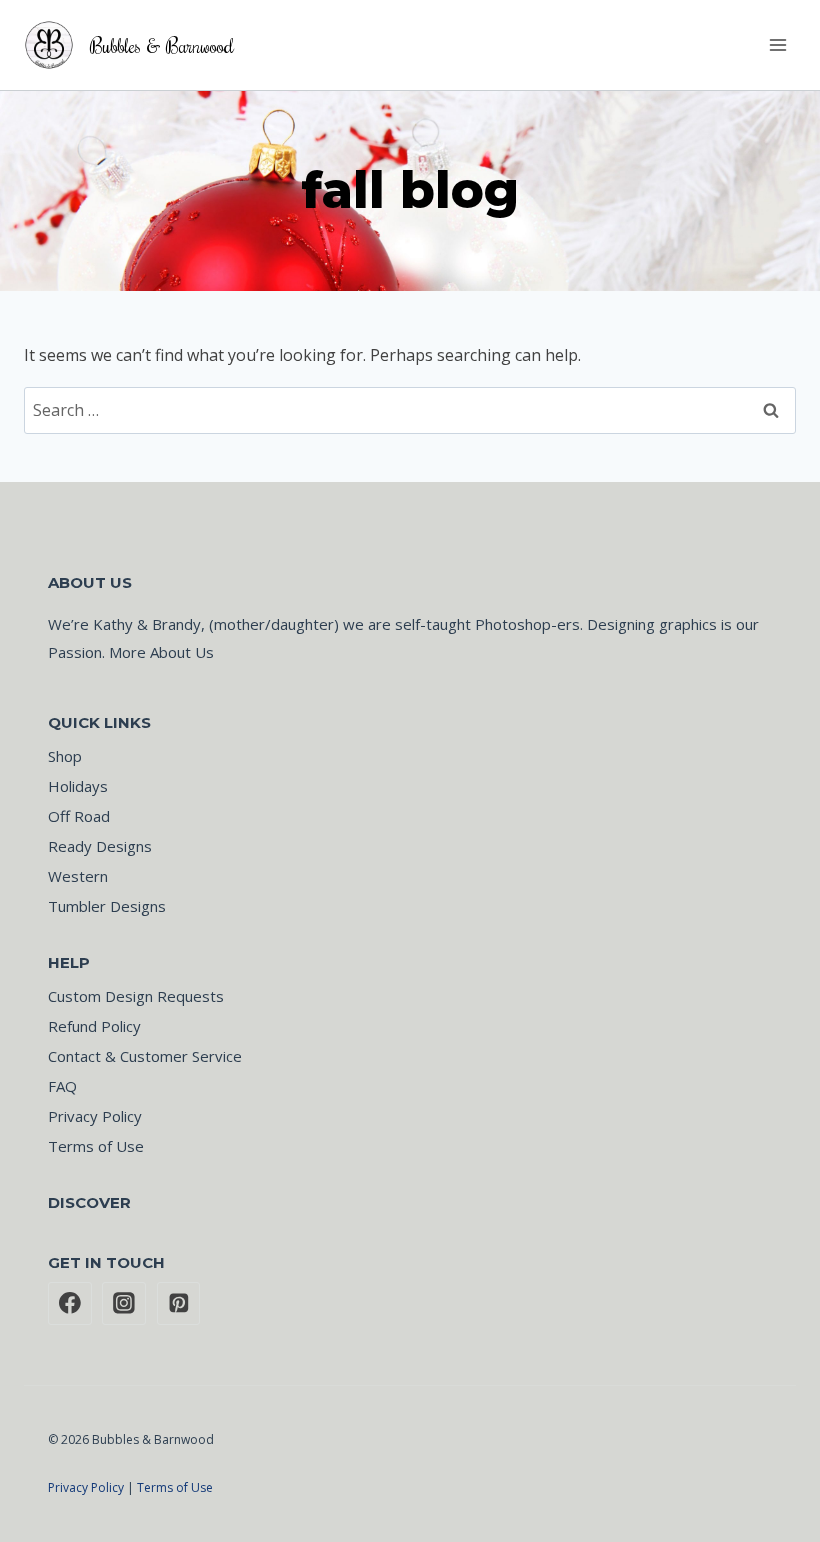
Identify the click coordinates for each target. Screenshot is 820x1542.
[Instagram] (124, 1304)
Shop (65, 756)
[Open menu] (777, 44)
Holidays (78, 786)
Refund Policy (94, 1026)
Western (78, 876)
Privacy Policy (95, 1116)
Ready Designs (100, 846)
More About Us (161, 652)
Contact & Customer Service (145, 1056)
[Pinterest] (179, 1304)
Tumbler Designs (107, 906)
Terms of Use (96, 1146)
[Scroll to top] (740, 1492)
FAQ (62, 1086)
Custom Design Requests (136, 996)
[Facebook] (70, 1304)
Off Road (79, 816)
